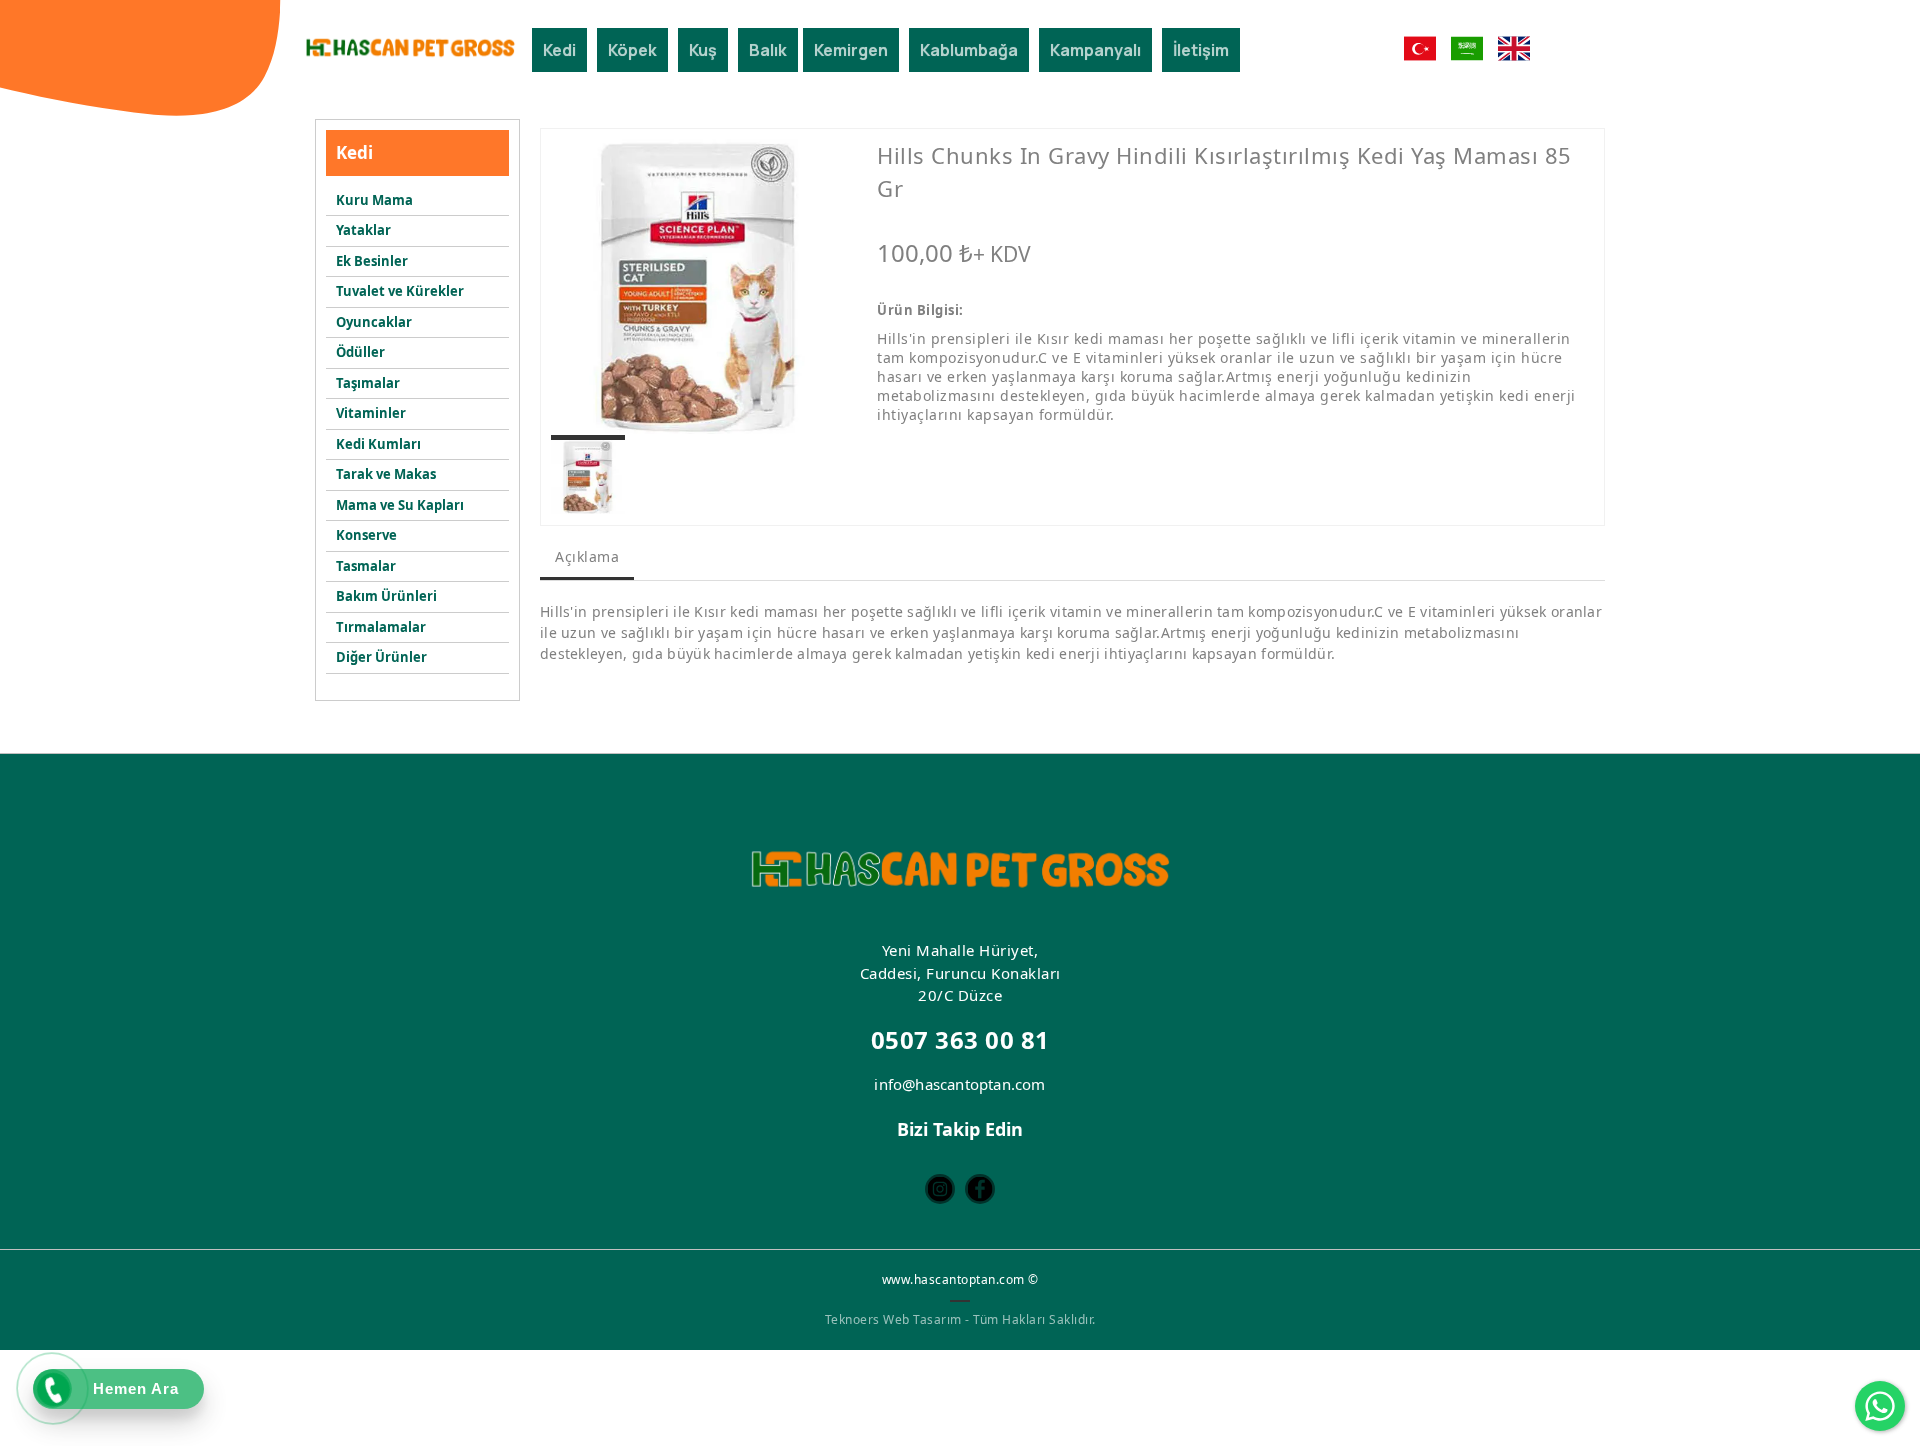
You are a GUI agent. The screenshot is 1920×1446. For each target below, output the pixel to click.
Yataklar (363, 230)
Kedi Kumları (378, 444)
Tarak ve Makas (386, 474)
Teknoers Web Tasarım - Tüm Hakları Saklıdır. (960, 1319)
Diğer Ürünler (381, 657)
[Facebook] (980, 1189)
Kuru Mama (374, 200)
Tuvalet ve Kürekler (400, 291)
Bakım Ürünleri (386, 596)
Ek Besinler (372, 261)
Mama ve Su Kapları (400, 505)
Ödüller (360, 352)
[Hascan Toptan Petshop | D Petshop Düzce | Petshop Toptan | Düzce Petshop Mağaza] (410, 47)
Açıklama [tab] (587, 556)
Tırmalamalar (381, 627)
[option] (699, 286)
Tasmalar (366, 566)
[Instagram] (940, 1189)
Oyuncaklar (374, 322)
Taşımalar (368, 383)
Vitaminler (371, 413)
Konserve (366, 535)
